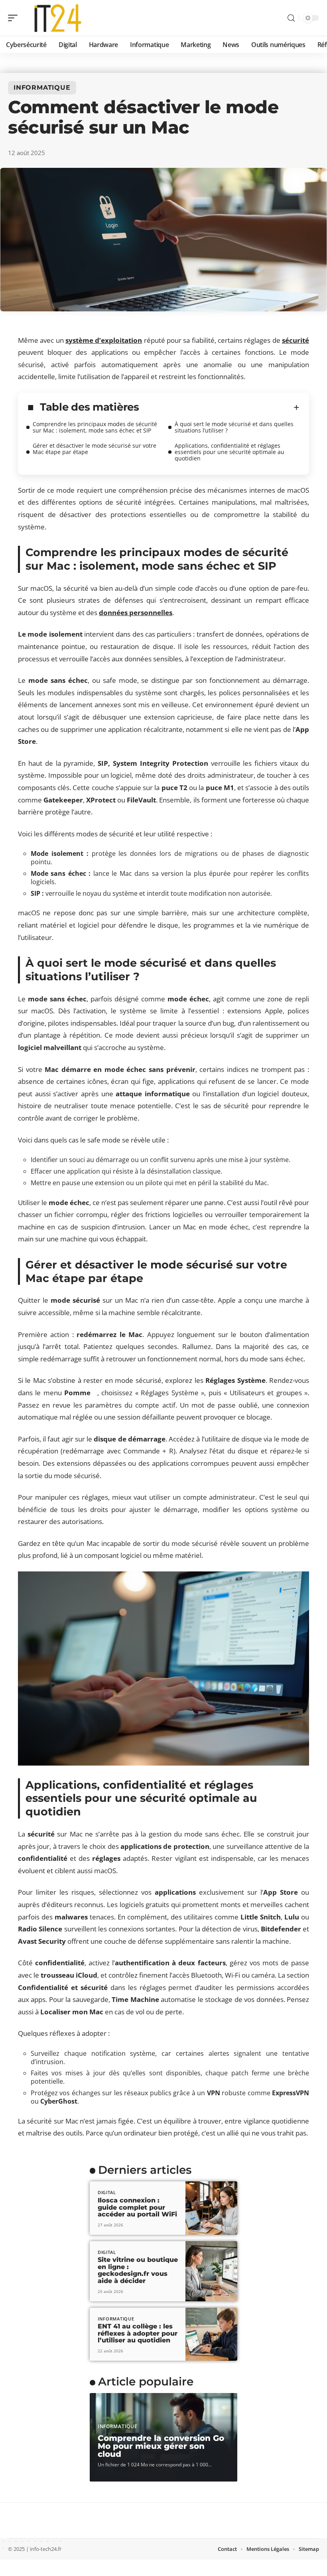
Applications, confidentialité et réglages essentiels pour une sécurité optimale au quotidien (229, 452)
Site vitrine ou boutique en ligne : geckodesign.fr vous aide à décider (138, 2270)
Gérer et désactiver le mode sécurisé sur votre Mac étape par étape (95, 449)
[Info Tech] (57, 18)
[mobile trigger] (15, 18)
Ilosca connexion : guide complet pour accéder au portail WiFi (137, 2207)
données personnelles (136, 613)
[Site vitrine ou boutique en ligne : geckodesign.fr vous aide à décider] (211, 2271)
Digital (107, 2192)
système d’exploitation (104, 340)
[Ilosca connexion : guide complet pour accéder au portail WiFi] (211, 2208)
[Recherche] (291, 18)
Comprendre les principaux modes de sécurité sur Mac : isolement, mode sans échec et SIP (95, 427)
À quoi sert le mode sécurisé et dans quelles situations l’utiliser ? (234, 427)
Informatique (42, 88)
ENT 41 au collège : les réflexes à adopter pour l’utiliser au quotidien (138, 2333)
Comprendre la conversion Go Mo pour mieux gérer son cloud (161, 2446)
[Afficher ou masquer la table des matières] (219, 407)
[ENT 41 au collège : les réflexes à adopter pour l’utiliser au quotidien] (211, 2334)
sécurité (295, 340)
